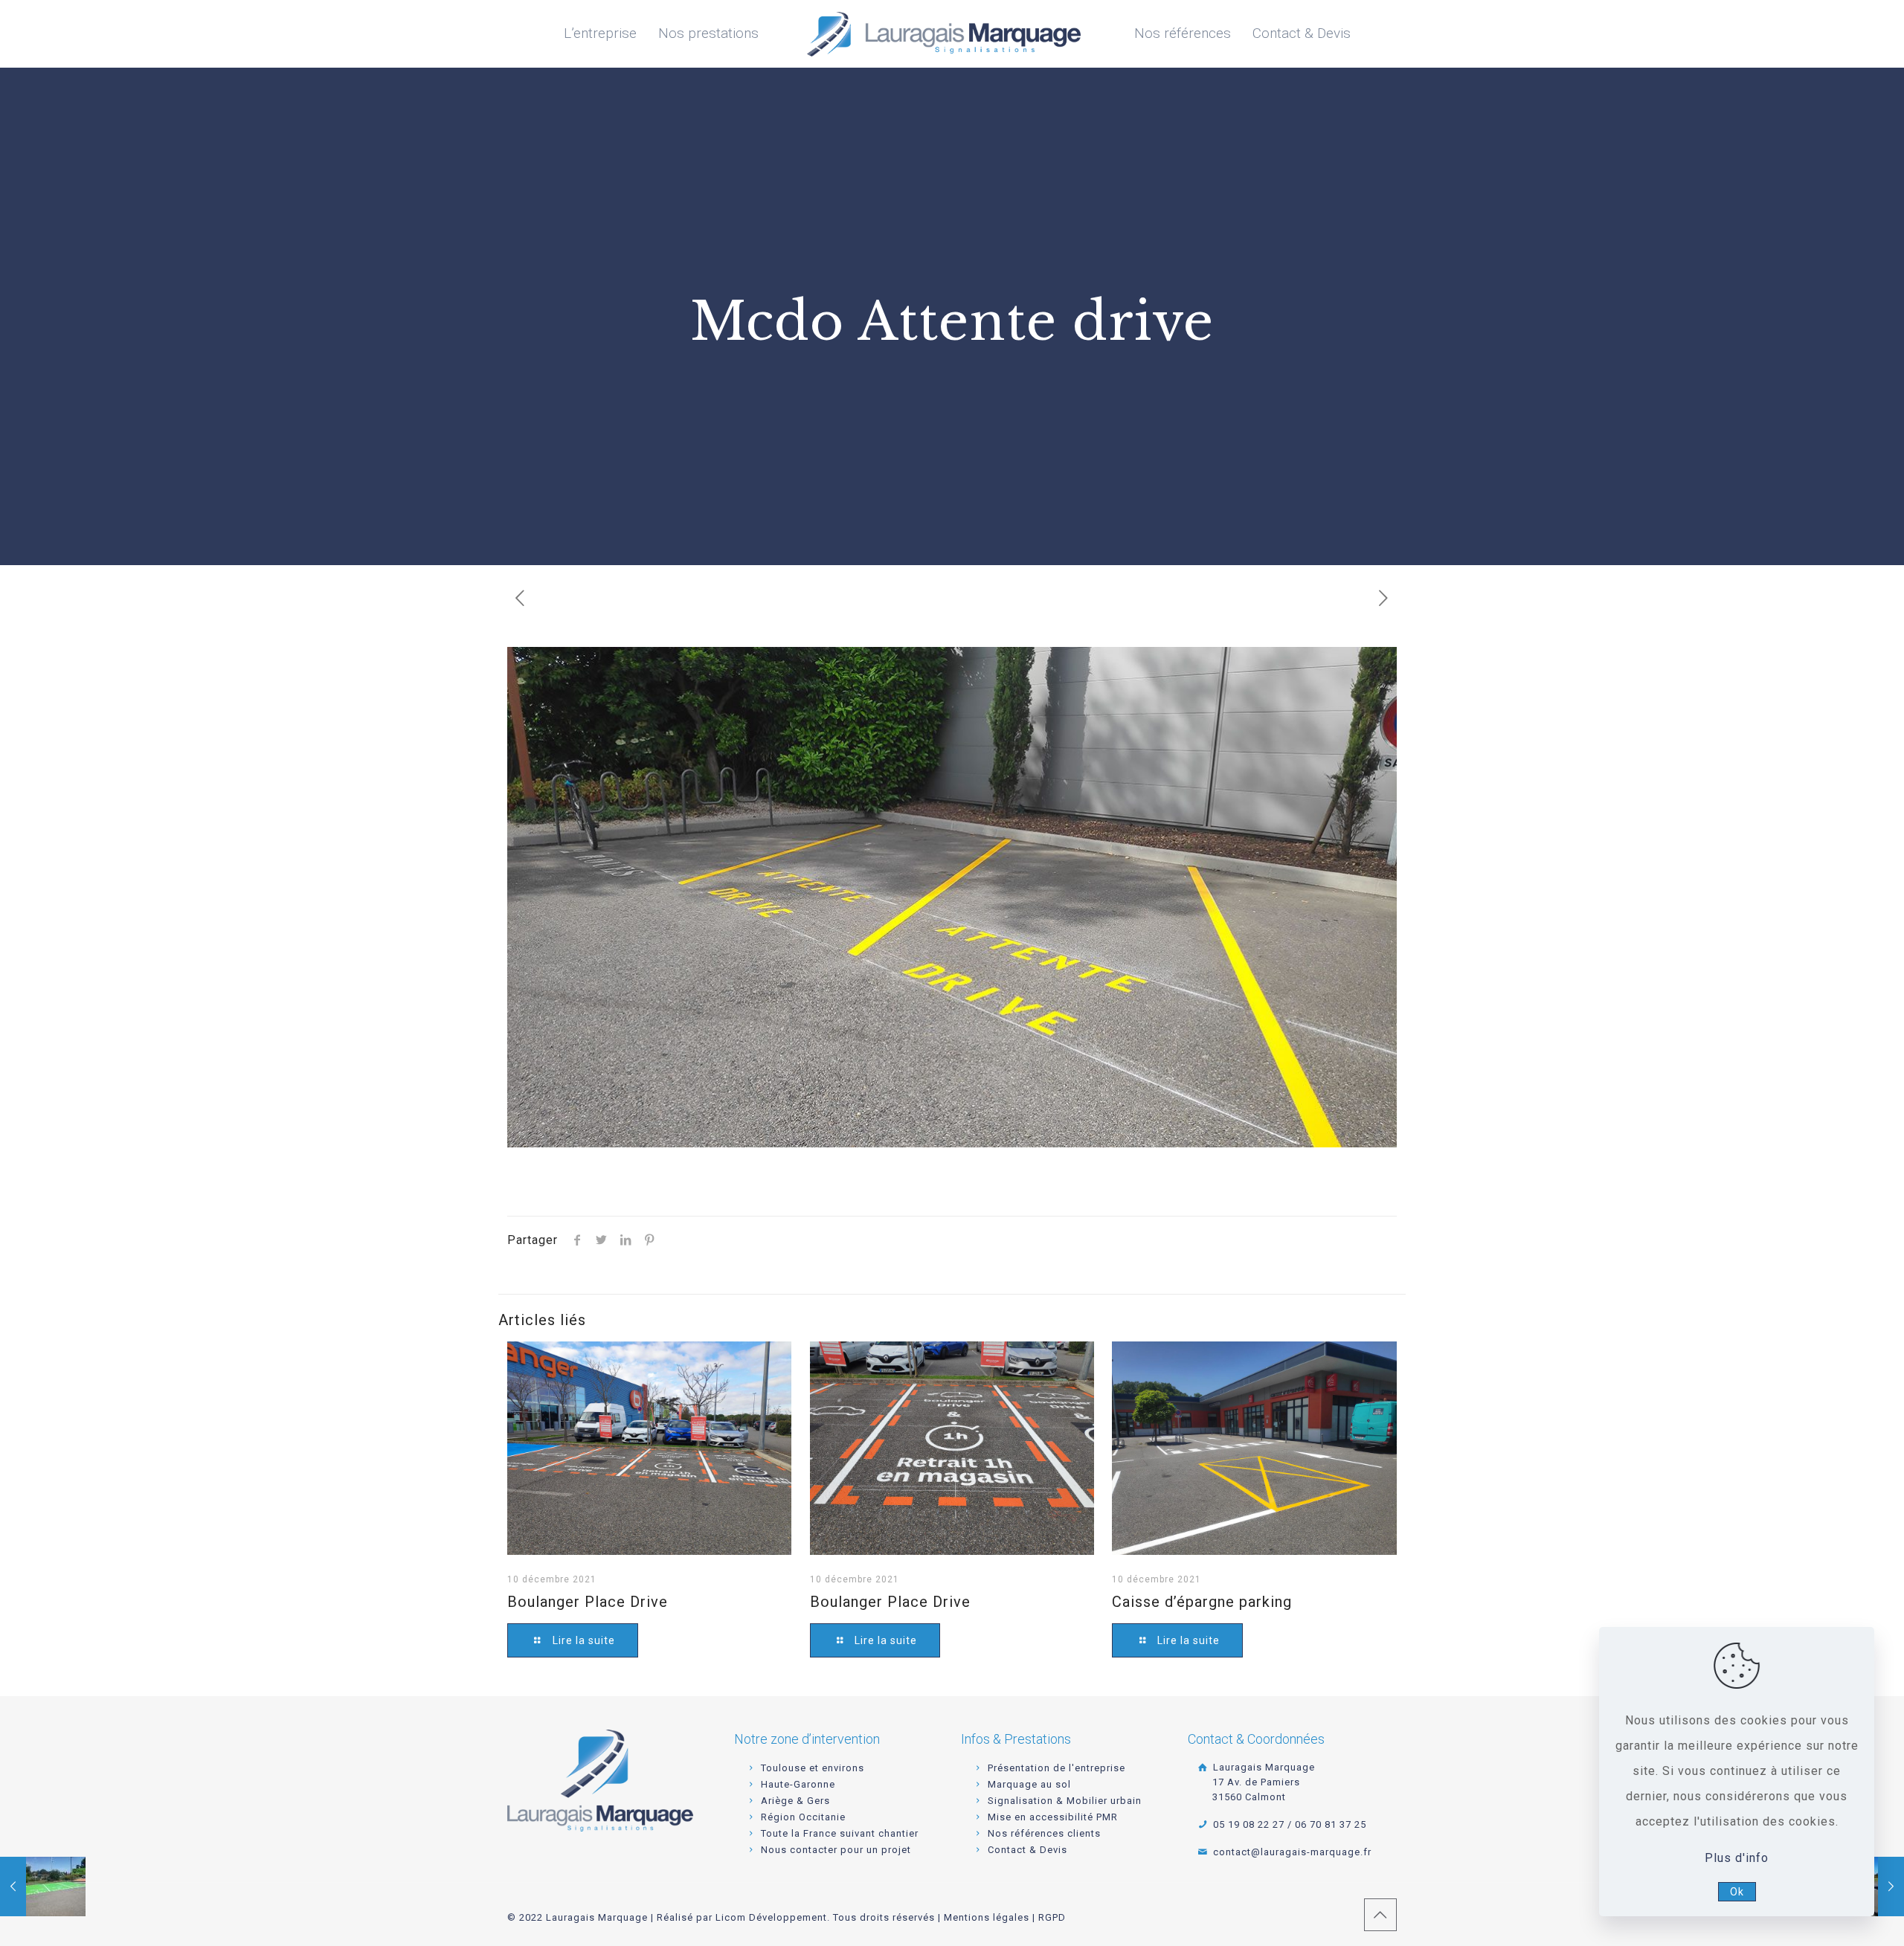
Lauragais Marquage (1262, 1782)
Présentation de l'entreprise (1056, 1768)
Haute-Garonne (798, 1784)
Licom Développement (771, 1917)
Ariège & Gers (795, 1801)
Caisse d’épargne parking (1202, 1602)
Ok (1737, 1892)
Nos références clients (1044, 1833)
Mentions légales (987, 1917)
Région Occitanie (803, 1817)
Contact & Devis (1027, 1850)
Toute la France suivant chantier (840, 1833)
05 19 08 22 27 (1247, 1824)
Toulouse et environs (813, 1768)
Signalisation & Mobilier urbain (1065, 1801)
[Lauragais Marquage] (944, 33)
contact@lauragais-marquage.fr (1290, 1852)
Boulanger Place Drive (588, 1602)
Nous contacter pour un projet (836, 1850)
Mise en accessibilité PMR (1053, 1817)
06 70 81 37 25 (1331, 1824)
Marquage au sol (1029, 1784)
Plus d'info (1737, 1858)
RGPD (1052, 1917)
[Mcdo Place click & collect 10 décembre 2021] (43, 1887)
